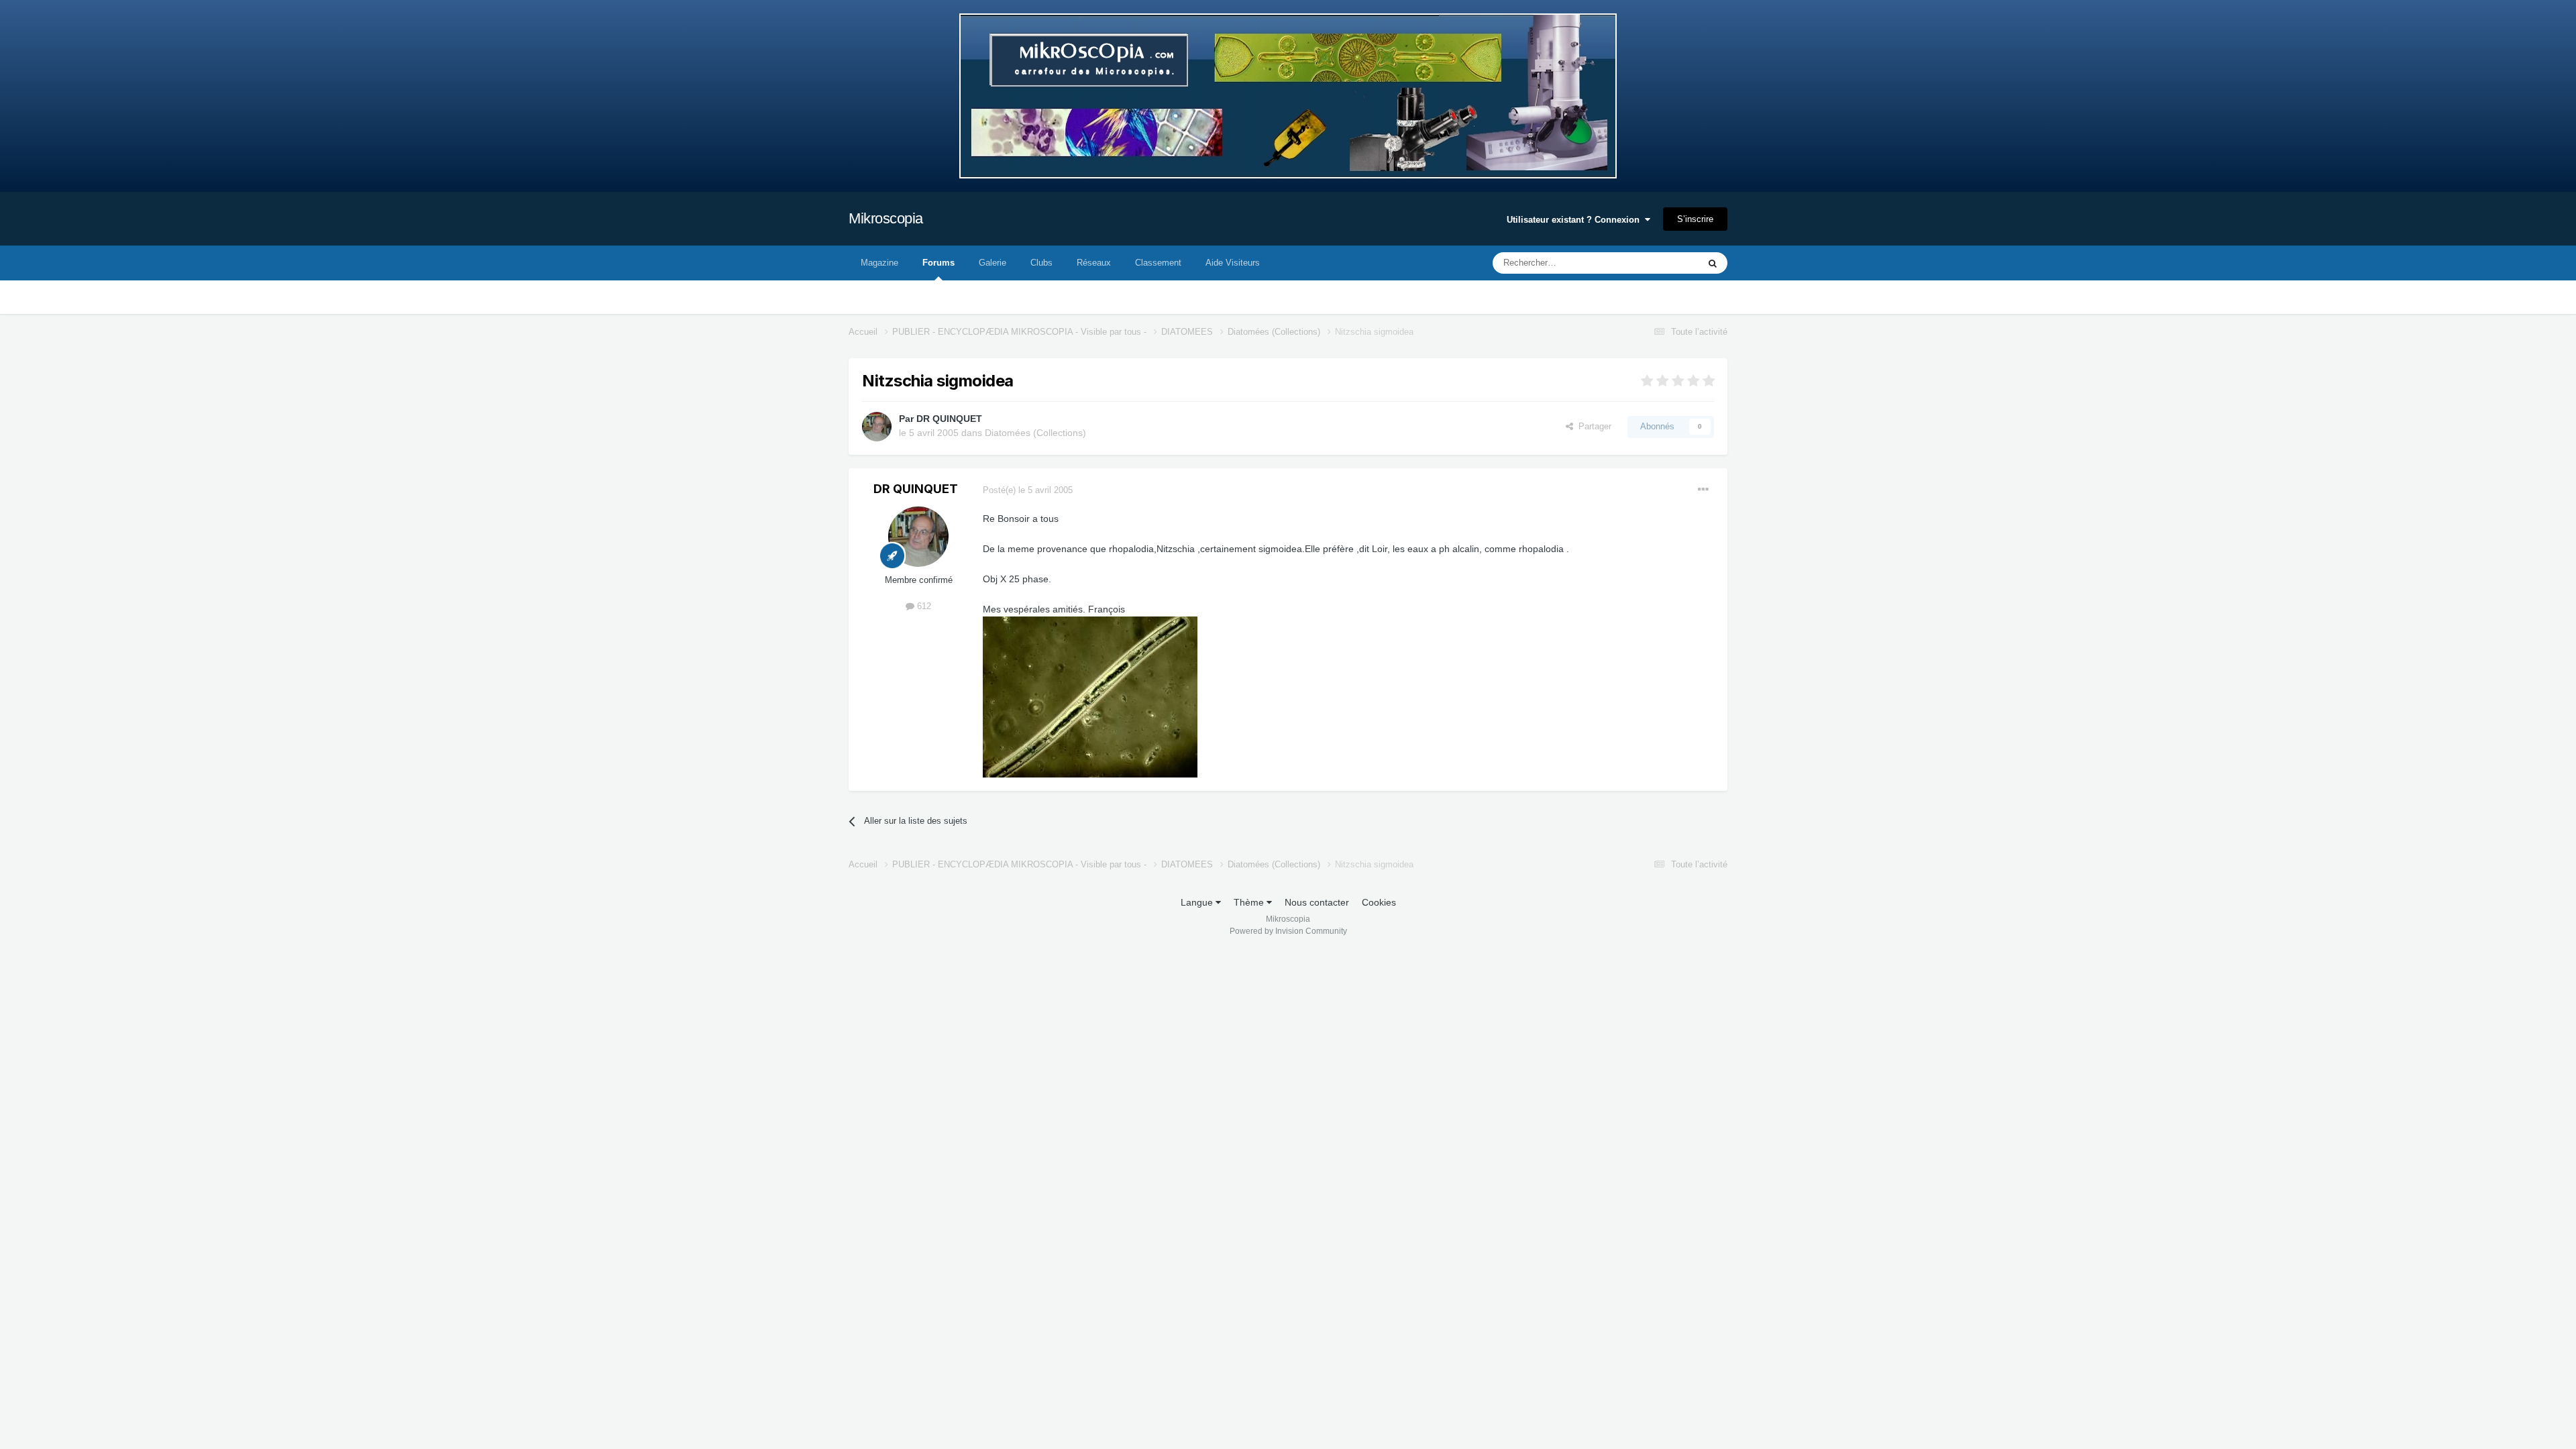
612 (923, 606)
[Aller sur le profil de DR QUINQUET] (877, 427)
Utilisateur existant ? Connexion (1576, 220)
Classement (1158, 263)
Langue (1198, 902)
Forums (938, 263)
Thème (1250, 902)
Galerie (992, 263)
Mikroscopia (886, 218)
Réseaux (1094, 263)
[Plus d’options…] (1703, 490)
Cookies (1379, 902)
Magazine (879, 263)
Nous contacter (1317, 902)
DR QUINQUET (949, 419)
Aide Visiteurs (1233, 263)
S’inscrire (1695, 219)
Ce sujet (1665, 263)
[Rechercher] (1713, 263)
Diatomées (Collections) (1035, 433)
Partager (1592, 426)
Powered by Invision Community (1288, 931)
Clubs (1041, 263)
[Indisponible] (1090, 696)
